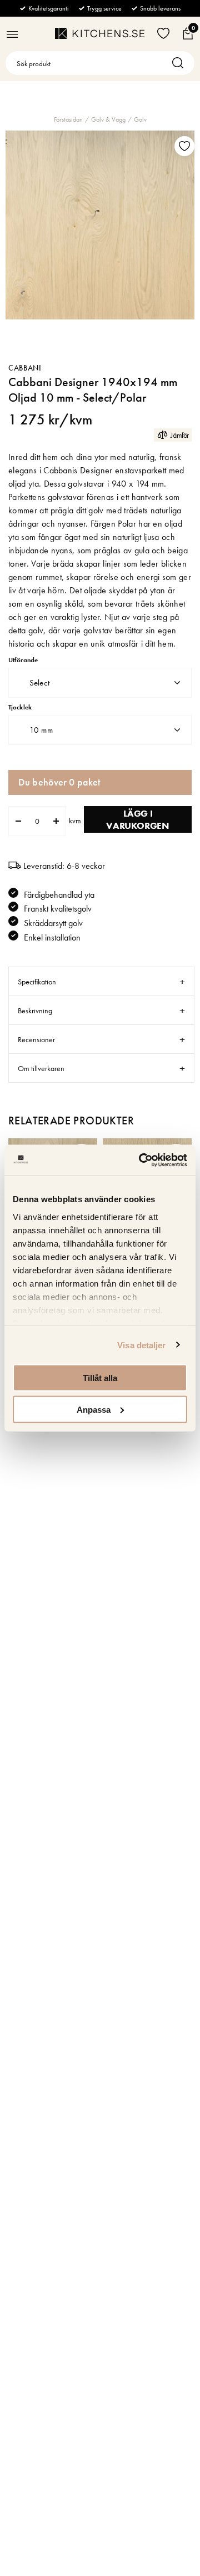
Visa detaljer (141, 1345)
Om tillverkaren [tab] (41, 1068)
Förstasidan (68, 119)
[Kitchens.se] (100, 33)
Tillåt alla (100, 1378)
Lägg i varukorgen (137, 819)
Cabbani (25, 368)
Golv (140, 119)
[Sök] (181, 63)
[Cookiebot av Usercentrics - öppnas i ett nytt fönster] (141, 1160)
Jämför (180, 435)
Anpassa (94, 1409)
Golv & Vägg (108, 119)
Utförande (23, 660)
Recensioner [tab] (36, 1039)
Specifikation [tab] (37, 982)
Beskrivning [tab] (35, 1011)
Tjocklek (20, 707)
